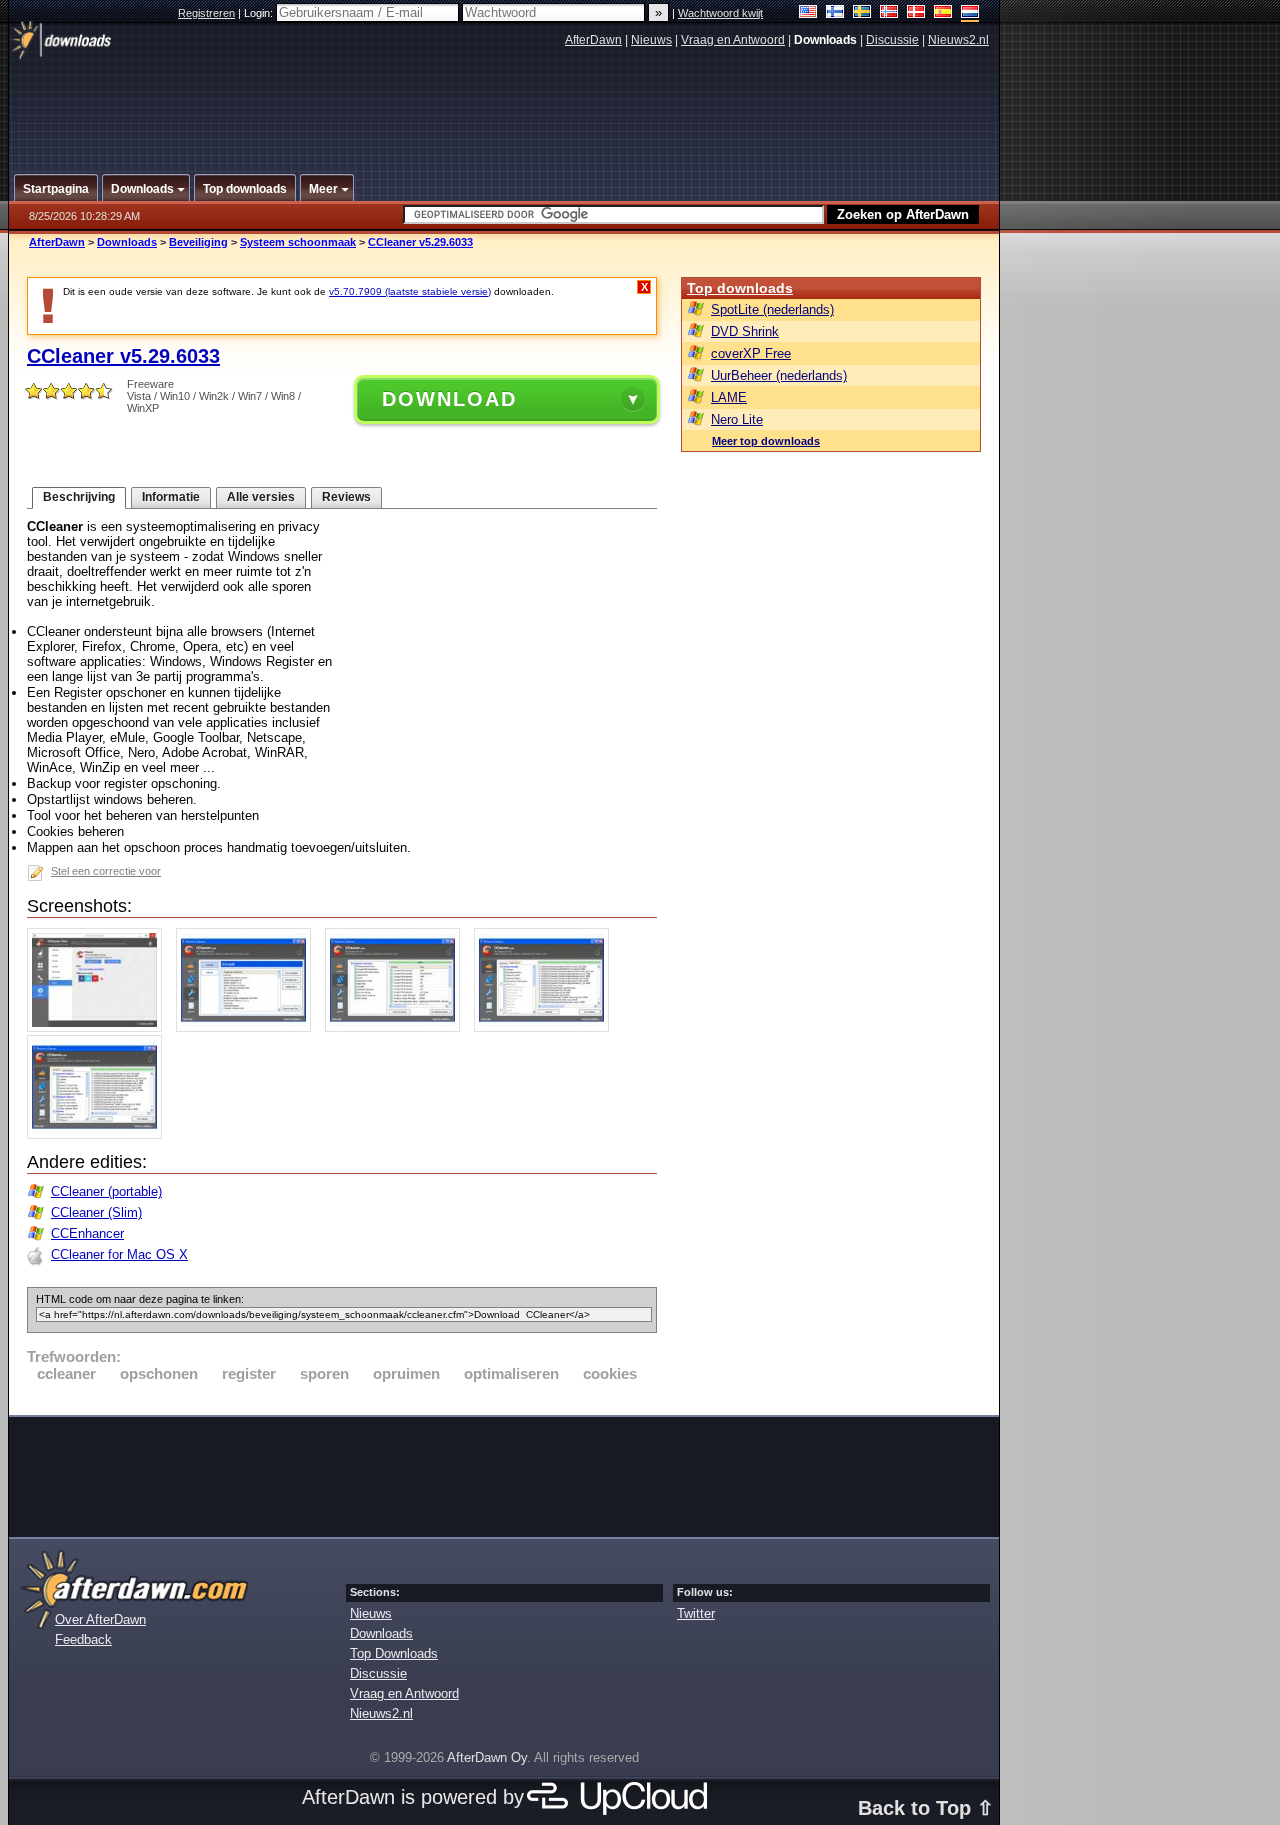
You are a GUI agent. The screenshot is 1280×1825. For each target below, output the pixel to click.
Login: (260, 13)
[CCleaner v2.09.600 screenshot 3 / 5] (397, 1027)
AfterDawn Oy (487, 1757)
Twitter (696, 1613)
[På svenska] (862, 13)
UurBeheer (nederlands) (779, 375)
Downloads (127, 242)
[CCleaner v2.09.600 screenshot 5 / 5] (99, 1134)
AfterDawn (593, 40)
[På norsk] (889, 13)
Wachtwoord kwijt (720, 13)
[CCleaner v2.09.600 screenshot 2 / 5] (248, 1027)
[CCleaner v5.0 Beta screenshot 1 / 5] (99, 1027)
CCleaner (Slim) (96, 1212)
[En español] (943, 13)
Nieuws (651, 40)
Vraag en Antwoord (733, 40)
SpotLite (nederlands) (772, 309)
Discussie (892, 40)
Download (449, 399)
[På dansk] (916, 13)
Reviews (346, 497)
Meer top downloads (766, 441)
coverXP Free (751, 353)
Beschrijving (79, 497)
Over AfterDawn (100, 1619)
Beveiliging (198, 242)
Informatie (171, 497)
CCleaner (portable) (106, 1191)
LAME (729, 397)
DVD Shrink (745, 331)
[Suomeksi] (835, 13)
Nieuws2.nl (958, 40)
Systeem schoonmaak (298, 242)
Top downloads (740, 288)
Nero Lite (737, 419)
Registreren (206, 13)
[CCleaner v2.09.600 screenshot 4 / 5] (546, 1027)
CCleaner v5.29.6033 (420, 242)
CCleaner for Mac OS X (119, 1254)
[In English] (808, 13)
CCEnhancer (87, 1233)
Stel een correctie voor (106, 871)
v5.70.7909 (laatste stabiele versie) (410, 291)
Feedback (83, 1639)
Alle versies (261, 497)
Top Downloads (394, 1653)
